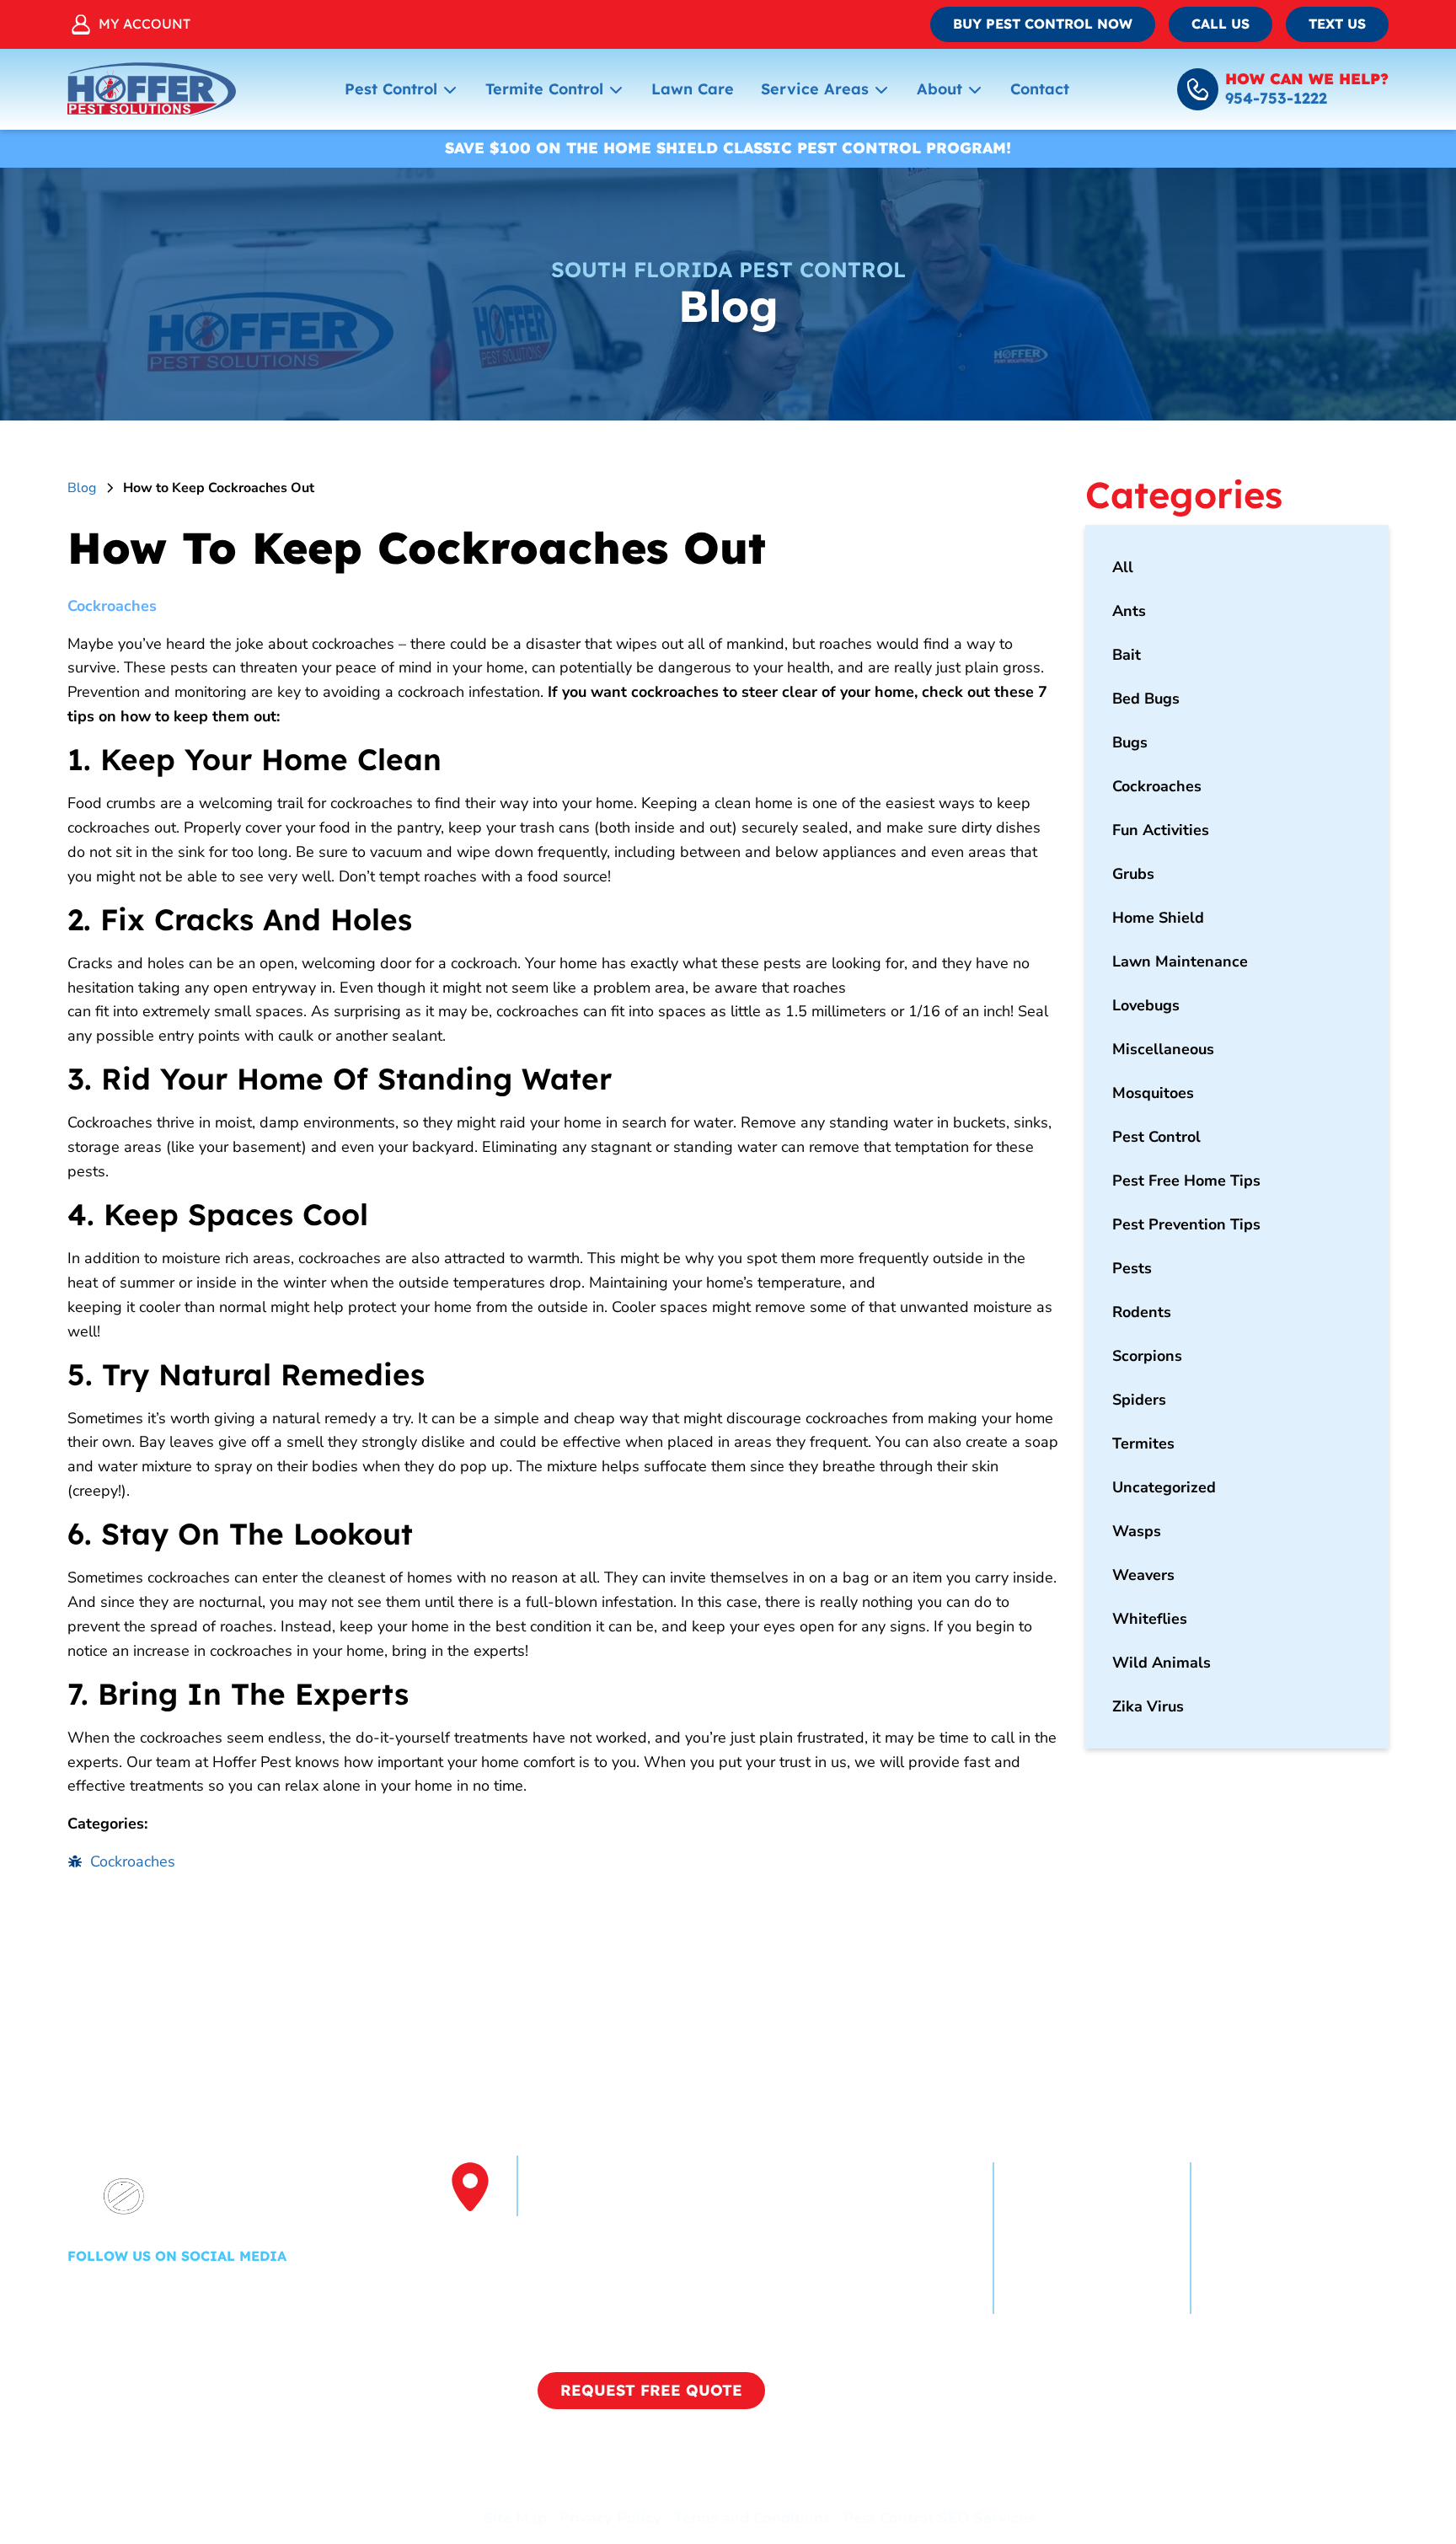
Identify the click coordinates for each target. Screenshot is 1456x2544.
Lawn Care (693, 89)
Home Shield (1158, 918)
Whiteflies (1150, 1619)
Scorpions (1147, 1356)
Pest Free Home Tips (1186, 1181)
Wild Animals (1162, 1663)
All (1123, 567)
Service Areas (815, 89)
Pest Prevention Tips (1186, 1224)
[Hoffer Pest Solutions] (152, 89)
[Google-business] (183, 2293)
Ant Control (1054, 2238)
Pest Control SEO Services (939, 2518)
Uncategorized (1164, 1487)
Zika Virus (1148, 1706)
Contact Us (1250, 2299)
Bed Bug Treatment (1280, 2268)
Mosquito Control (1272, 2238)
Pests (1132, 1268)
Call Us (1220, 24)
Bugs (1130, 742)
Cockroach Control (1078, 2208)
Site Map (515, 2518)
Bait (1127, 655)
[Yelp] (132, 2293)
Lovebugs (1146, 1005)
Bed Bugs (1146, 699)
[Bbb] (228, 2293)
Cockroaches (112, 606)
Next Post (990, 1949)
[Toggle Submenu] (450, 89)
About (939, 89)
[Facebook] (82, 2293)
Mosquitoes (1153, 1093)
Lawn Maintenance (1180, 961)
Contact (1040, 89)
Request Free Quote (651, 2390)
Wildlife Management (1092, 2299)
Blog (82, 488)
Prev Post (135, 1949)
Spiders (1139, 1400)
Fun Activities (1161, 830)
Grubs (1133, 874)
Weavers (1143, 1575)
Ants (1129, 611)
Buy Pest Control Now (1043, 24)
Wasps (1137, 1531)
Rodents (1142, 1312)
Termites (1143, 1443)
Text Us (1337, 24)
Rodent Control (1067, 2268)
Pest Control (391, 89)
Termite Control (544, 89)
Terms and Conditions (752, 2518)
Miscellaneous (1163, 1049)
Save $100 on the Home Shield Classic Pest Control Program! (728, 148)
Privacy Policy (610, 2518)
